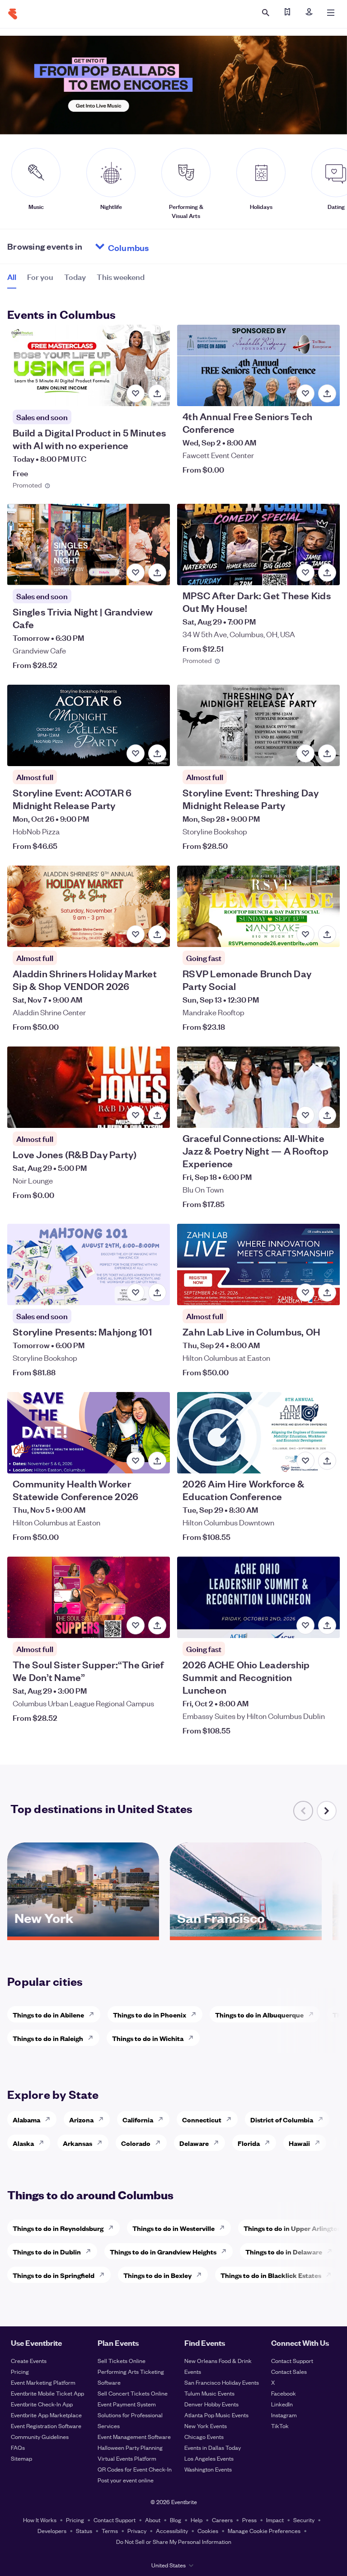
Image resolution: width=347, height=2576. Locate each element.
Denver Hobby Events (211, 2404)
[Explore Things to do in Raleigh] (93, 2038)
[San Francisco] (246, 1933)
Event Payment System (127, 2404)
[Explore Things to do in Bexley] (202, 2275)
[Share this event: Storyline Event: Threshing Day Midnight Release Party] (327, 753)
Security (304, 2520)
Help (197, 2520)
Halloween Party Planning (130, 2447)
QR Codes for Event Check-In (135, 2469)
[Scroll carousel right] (327, 1811)
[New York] (83, 1933)
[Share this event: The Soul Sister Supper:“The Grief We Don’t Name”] (157, 1625)
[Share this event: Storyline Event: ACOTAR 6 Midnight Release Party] (157, 753)
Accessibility (172, 2531)
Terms (110, 2531)
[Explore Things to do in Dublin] (91, 2251)
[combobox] (163, 246)
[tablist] (76, 280)
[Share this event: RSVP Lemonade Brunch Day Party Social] (327, 934)
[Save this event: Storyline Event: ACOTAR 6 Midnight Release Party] (136, 753)
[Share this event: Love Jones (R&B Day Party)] (157, 1115)
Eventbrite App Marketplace (46, 2415)
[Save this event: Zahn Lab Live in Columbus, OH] (305, 1293)
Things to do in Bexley (157, 2275)
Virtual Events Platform (127, 2458)
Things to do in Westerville (173, 2228)
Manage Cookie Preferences (264, 2531)
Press (249, 2520)
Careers (222, 2520)
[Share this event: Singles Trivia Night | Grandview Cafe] (157, 573)
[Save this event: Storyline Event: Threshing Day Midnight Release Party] (305, 753)
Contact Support (292, 2361)
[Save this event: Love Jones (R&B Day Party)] (136, 1115)
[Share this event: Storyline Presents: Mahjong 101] (157, 1293)
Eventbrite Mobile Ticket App (47, 2393)
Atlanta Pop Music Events (216, 2415)
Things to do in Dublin (47, 2252)
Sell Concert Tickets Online (133, 2393)
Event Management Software (134, 2436)
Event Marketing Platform (43, 2382)
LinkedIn (282, 2404)
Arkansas (77, 2143)
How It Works (40, 2520)
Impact (275, 2520)
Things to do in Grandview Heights (163, 2252)
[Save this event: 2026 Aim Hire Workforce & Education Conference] (305, 1461)
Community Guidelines (40, 2436)
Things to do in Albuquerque (259, 2015)
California (138, 2119)
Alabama (26, 2119)
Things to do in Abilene (48, 2015)
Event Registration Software (46, 2426)
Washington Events (208, 2469)
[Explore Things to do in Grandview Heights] (226, 2251)
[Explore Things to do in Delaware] (332, 2251)
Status (84, 2531)
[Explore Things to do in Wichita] (193, 2038)
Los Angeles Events (209, 2458)
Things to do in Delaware (284, 2252)
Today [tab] (75, 277)
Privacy (137, 2531)
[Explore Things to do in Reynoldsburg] (113, 2228)
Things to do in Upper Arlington (293, 2228)
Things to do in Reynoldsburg (58, 2228)
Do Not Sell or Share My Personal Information (174, 2541)
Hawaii (299, 2143)
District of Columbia (282, 2119)
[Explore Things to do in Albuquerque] (314, 2014)
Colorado (136, 2143)
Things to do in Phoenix (150, 2015)
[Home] (13, 14)
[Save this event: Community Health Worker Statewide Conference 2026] (136, 1461)
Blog (176, 2520)
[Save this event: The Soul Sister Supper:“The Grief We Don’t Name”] (136, 1625)
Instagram (284, 2415)
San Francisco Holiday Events (222, 2382)
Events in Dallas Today (213, 2447)
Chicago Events (204, 2436)
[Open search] (266, 13)
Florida (249, 2143)
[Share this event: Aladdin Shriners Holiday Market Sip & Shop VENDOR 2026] (157, 934)
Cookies (208, 2531)
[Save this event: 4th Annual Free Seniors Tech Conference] (305, 393)
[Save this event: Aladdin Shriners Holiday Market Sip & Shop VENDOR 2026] (136, 934)
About (153, 2520)
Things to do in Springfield (54, 2275)
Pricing (20, 2371)
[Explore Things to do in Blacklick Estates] (331, 2275)
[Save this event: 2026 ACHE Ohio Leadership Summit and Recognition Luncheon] (305, 1625)
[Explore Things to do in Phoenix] (196, 2014)
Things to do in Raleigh (48, 2038)
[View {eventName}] (89, 365)
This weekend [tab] (121, 277)
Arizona (81, 2119)
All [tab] (12, 277)
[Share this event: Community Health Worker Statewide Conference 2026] (157, 1461)
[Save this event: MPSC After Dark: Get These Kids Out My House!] (305, 573)
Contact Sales (289, 2371)
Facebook (284, 2393)
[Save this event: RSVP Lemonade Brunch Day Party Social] (305, 934)
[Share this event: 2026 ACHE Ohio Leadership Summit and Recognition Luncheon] (327, 1625)
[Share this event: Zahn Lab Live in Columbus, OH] (327, 1293)
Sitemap (21, 2458)
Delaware (194, 2143)
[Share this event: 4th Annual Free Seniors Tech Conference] (327, 393)
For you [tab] (40, 277)
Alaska (23, 2143)
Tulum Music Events (209, 2393)
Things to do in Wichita (148, 2038)
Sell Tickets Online (122, 2361)
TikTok (280, 2426)
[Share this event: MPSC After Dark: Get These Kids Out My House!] (327, 573)
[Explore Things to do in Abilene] (94, 2014)
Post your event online (126, 2480)
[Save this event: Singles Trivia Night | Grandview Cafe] (136, 573)
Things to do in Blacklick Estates (271, 2275)
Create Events (29, 2361)
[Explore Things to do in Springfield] (104, 2275)
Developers (52, 2531)
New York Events (206, 2426)
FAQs (18, 2447)
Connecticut (202, 2119)
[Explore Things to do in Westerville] (225, 2228)
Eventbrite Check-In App (42, 2404)
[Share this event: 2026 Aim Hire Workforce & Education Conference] (327, 1461)
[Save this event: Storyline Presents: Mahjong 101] (136, 1293)
